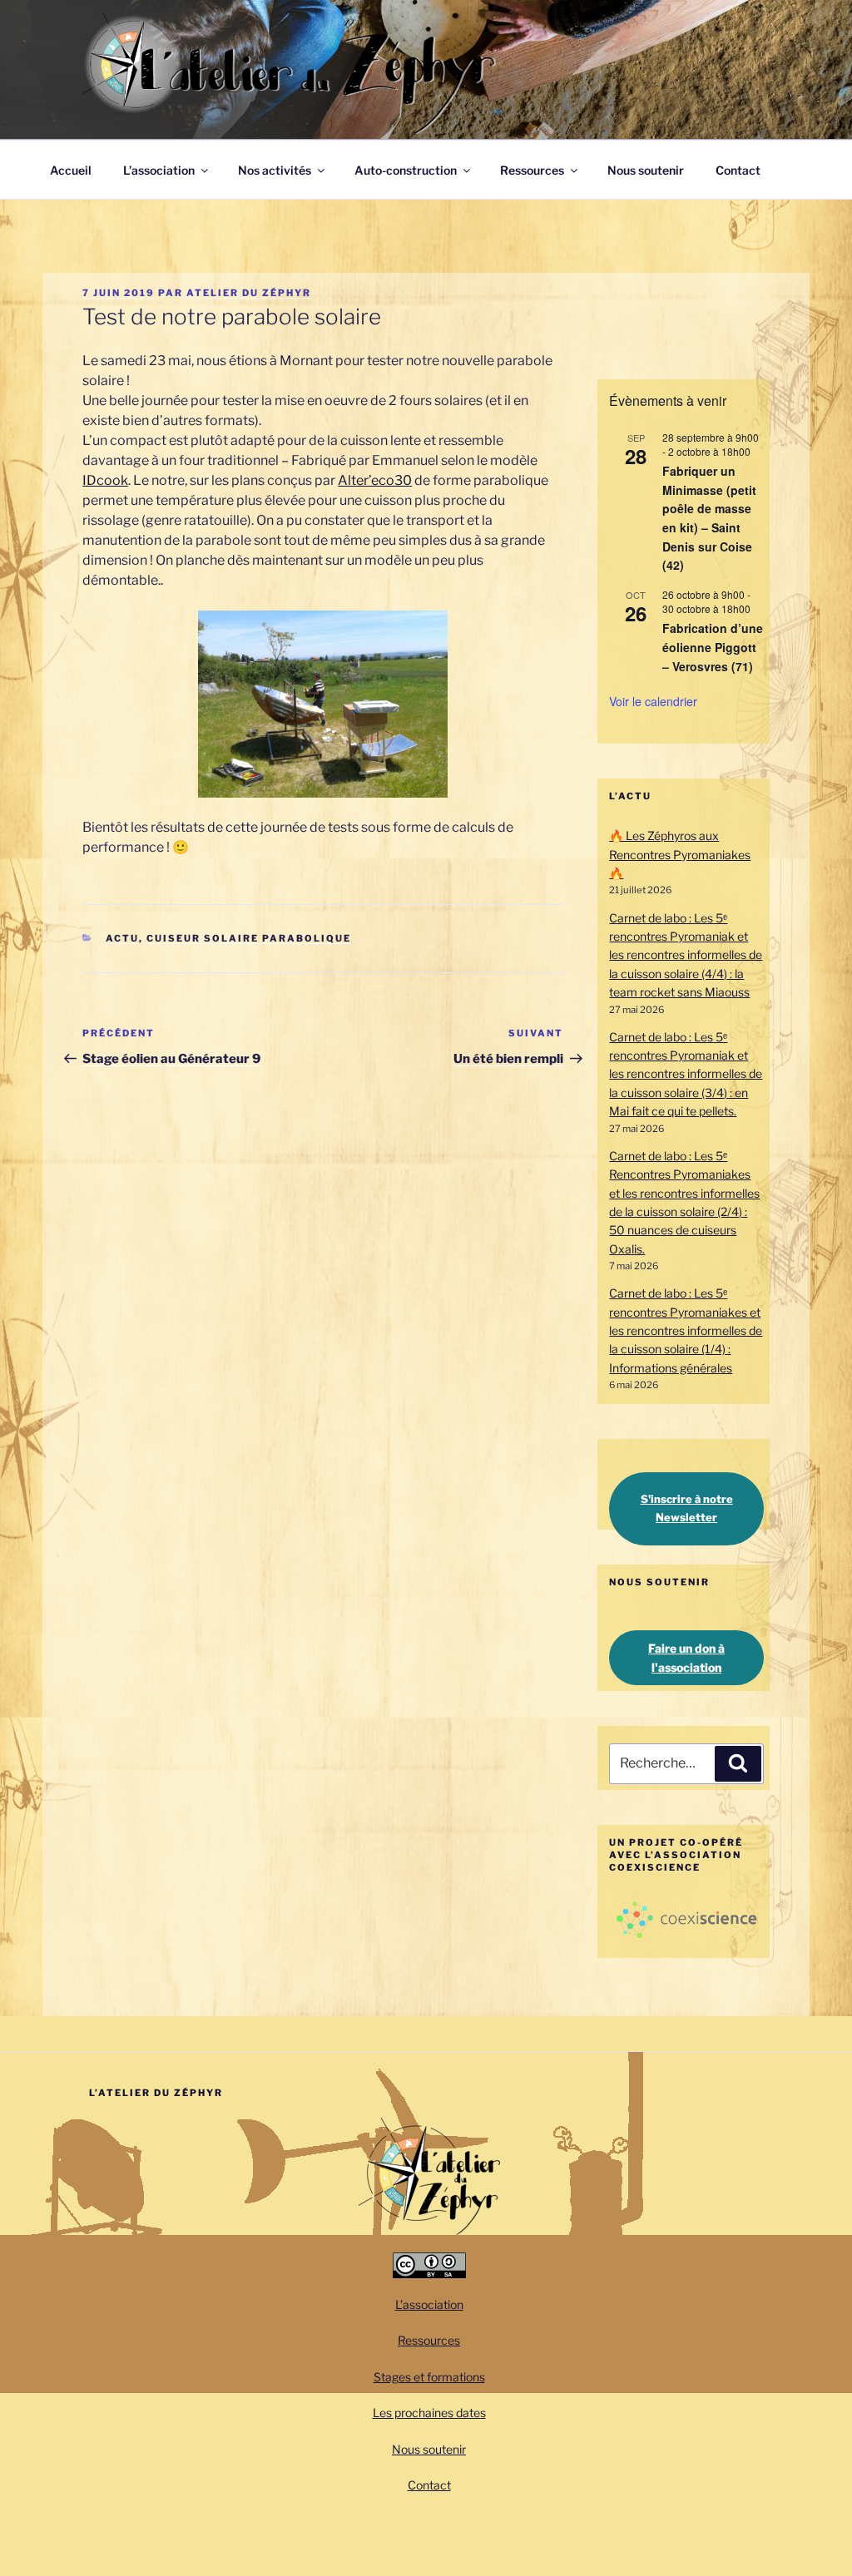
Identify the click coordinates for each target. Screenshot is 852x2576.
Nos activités (275, 170)
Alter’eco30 (375, 480)
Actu (122, 938)
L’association (159, 170)
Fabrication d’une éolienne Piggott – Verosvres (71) (713, 647)
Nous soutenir (646, 170)
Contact (738, 170)
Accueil (71, 170)
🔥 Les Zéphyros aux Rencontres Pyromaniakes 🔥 (680, 854)
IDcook (105, 480)
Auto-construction (406, 170)
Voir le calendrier (653, 701)
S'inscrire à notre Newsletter (687, 1508)
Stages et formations (429, 2377)
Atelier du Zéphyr (249, 293)
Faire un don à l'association (686, 1658)
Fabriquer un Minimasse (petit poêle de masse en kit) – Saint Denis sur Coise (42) (709, 518)
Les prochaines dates (429, 2413)
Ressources (532, 170)
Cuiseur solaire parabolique (249, 938)
